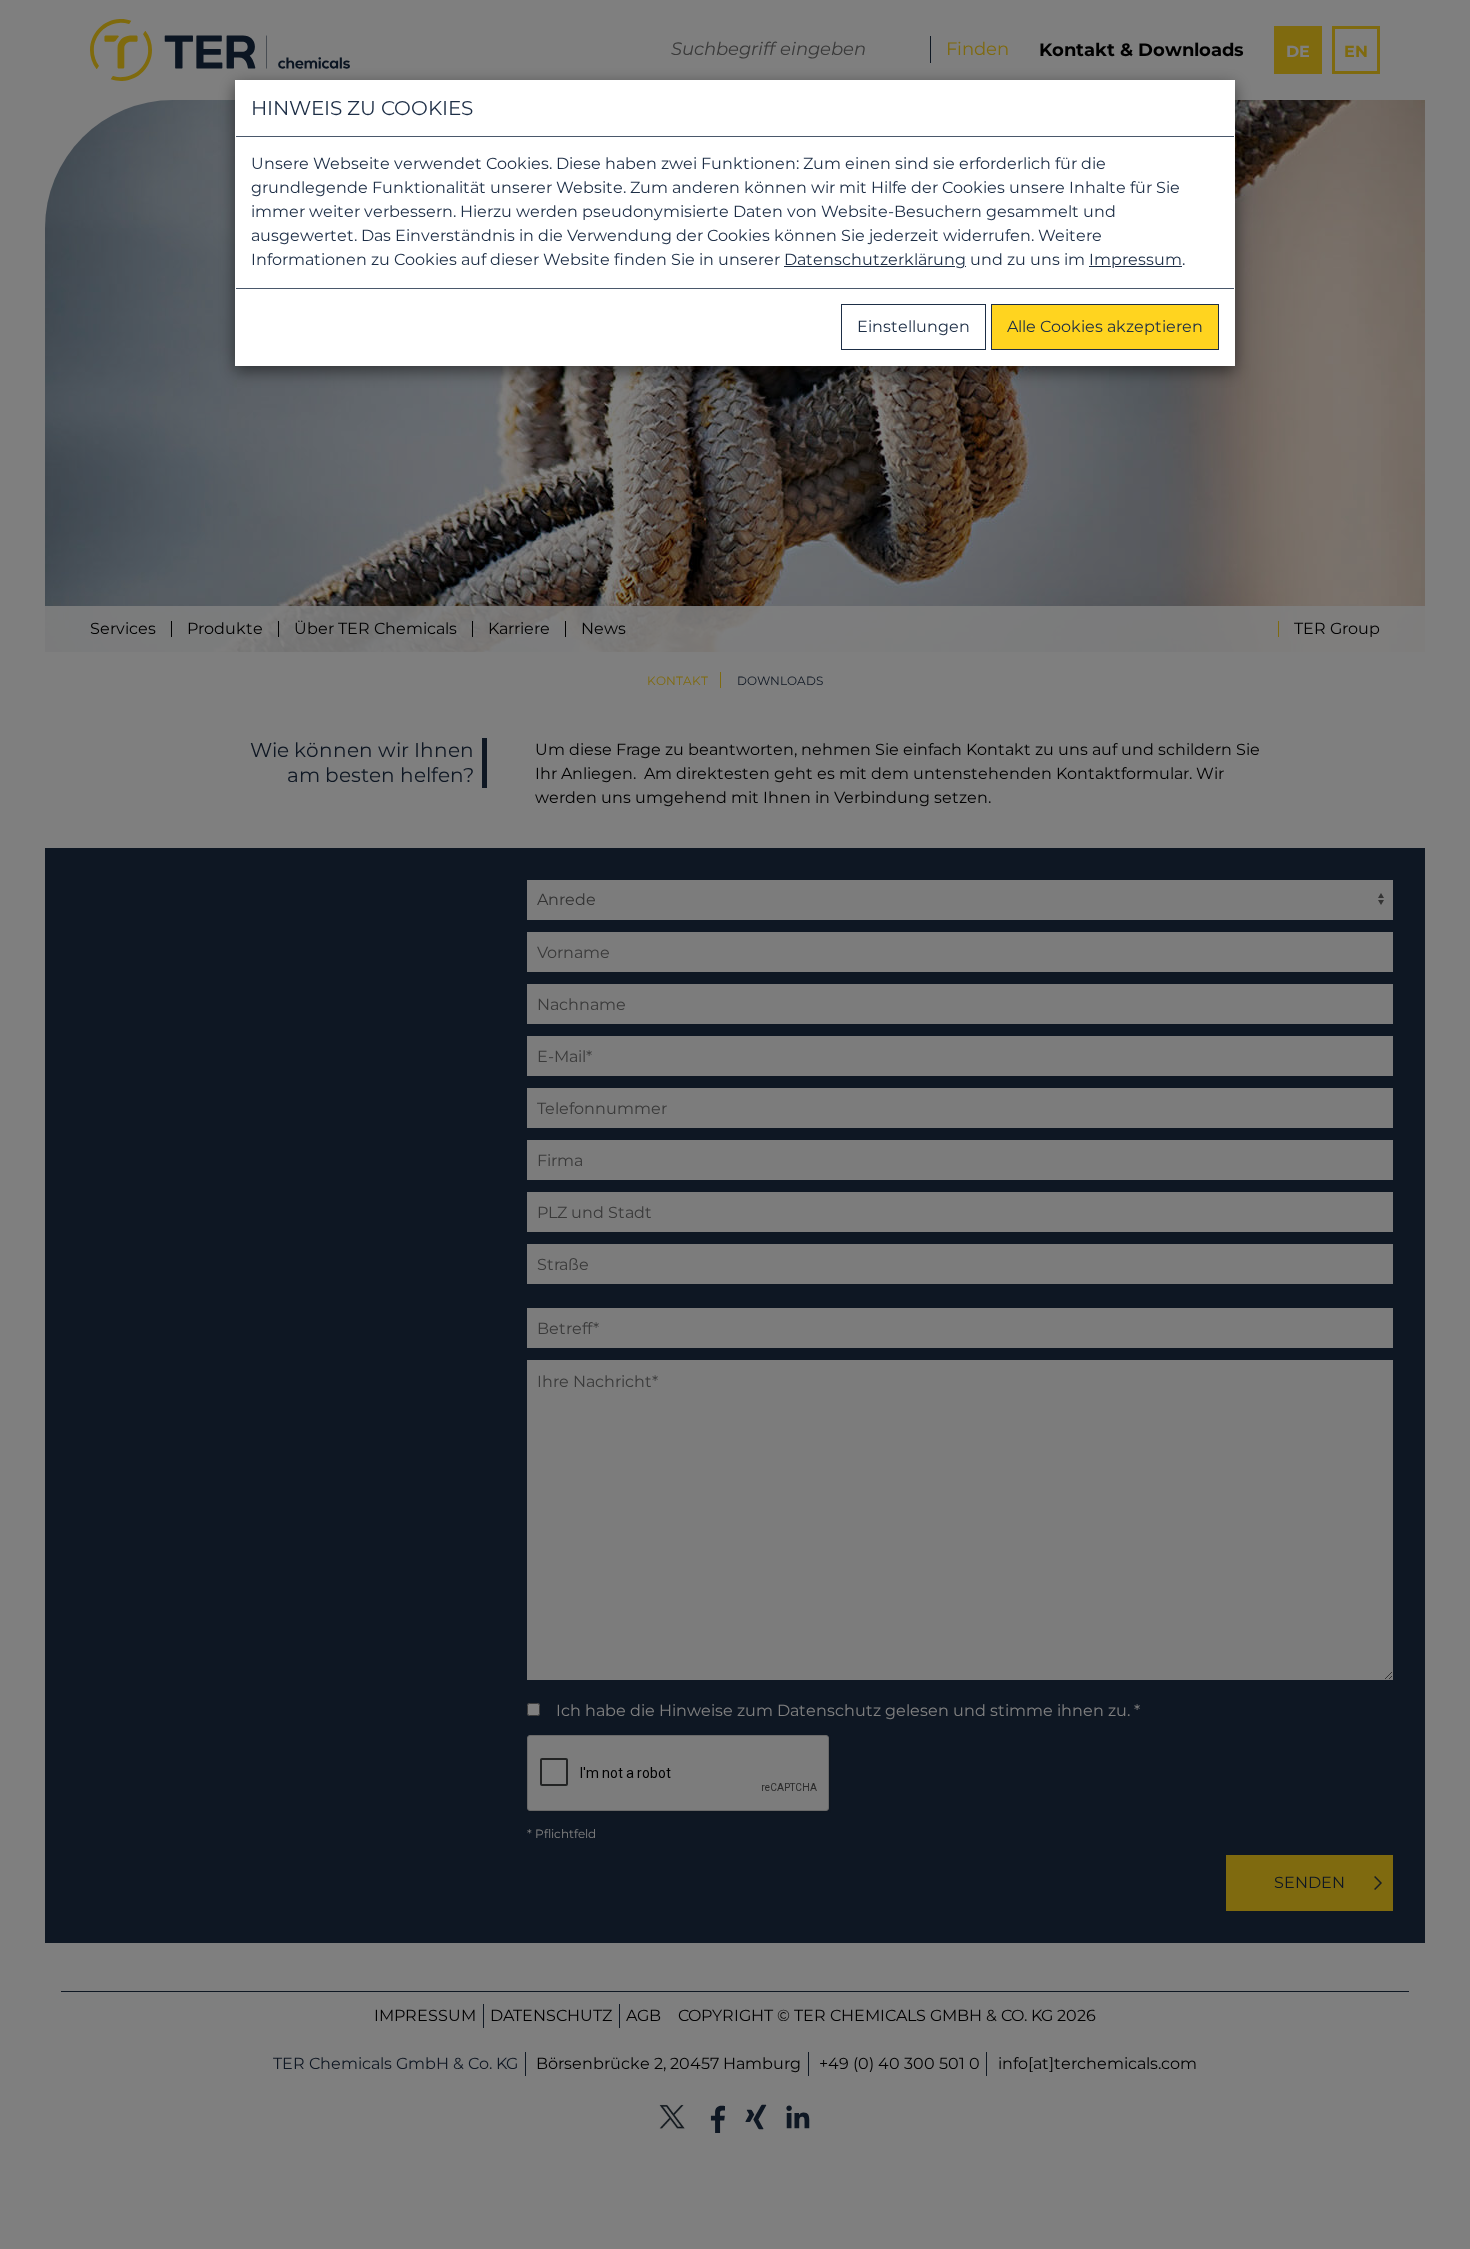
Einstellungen (913, 326)
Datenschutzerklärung (875, 259)
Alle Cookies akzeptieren (1105, 326)
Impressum (1135, 259)
